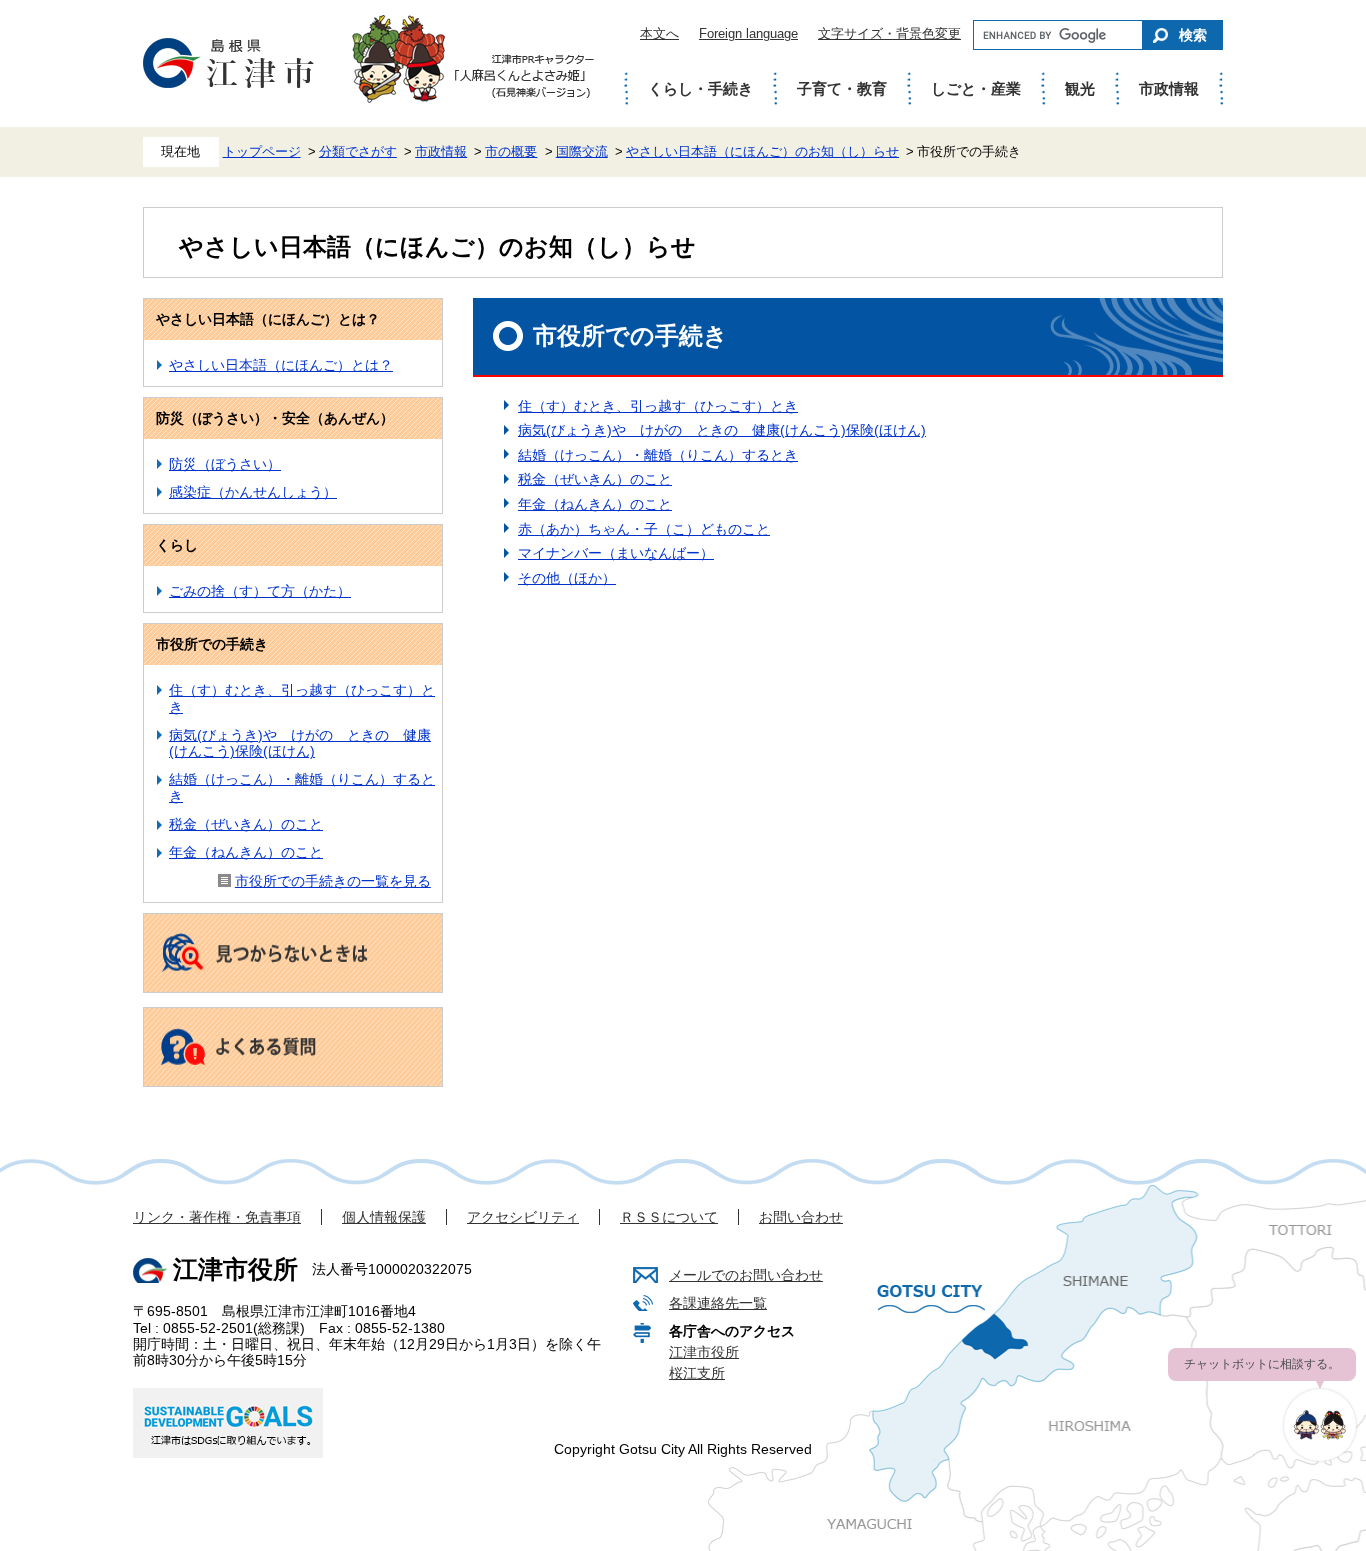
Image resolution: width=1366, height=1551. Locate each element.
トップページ (262, 152)
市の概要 (511, 152)
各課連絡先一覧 (718, 1303)
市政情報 (1169, 88)
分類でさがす (358, 152)
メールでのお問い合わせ (746, 1275)
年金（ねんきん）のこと (246, 852)
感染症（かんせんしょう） (253, 492)
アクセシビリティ (523, 1217)
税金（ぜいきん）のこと (246, 824)
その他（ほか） (567, 578)
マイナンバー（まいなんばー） (616, 553)
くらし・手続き (700, 88)
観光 (1080, 88)
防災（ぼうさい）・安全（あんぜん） (275, 418)
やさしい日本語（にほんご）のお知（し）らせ (762, 152)
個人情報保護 (384, 1217)
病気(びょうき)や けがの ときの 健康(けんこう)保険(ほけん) (300, 743)
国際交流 (582, 152)
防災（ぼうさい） (225, 464)
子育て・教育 (842, 88)
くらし (177, 545)
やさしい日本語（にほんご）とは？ (268, 319)
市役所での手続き (212, 644)
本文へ (659, 33)
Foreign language (748, 33)
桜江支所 (697, 1373)
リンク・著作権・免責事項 (217, 1217)
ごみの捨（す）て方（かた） (260, 591)
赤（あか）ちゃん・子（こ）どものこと (644, 529)
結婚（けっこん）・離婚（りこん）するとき (658, 455)
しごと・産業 (976, 88)
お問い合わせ (801, 1217)
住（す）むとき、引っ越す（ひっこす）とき (658, 406)
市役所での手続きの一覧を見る (333, 881)
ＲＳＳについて (669, 1217)
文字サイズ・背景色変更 (889, 33)
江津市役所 (704, 1352)
